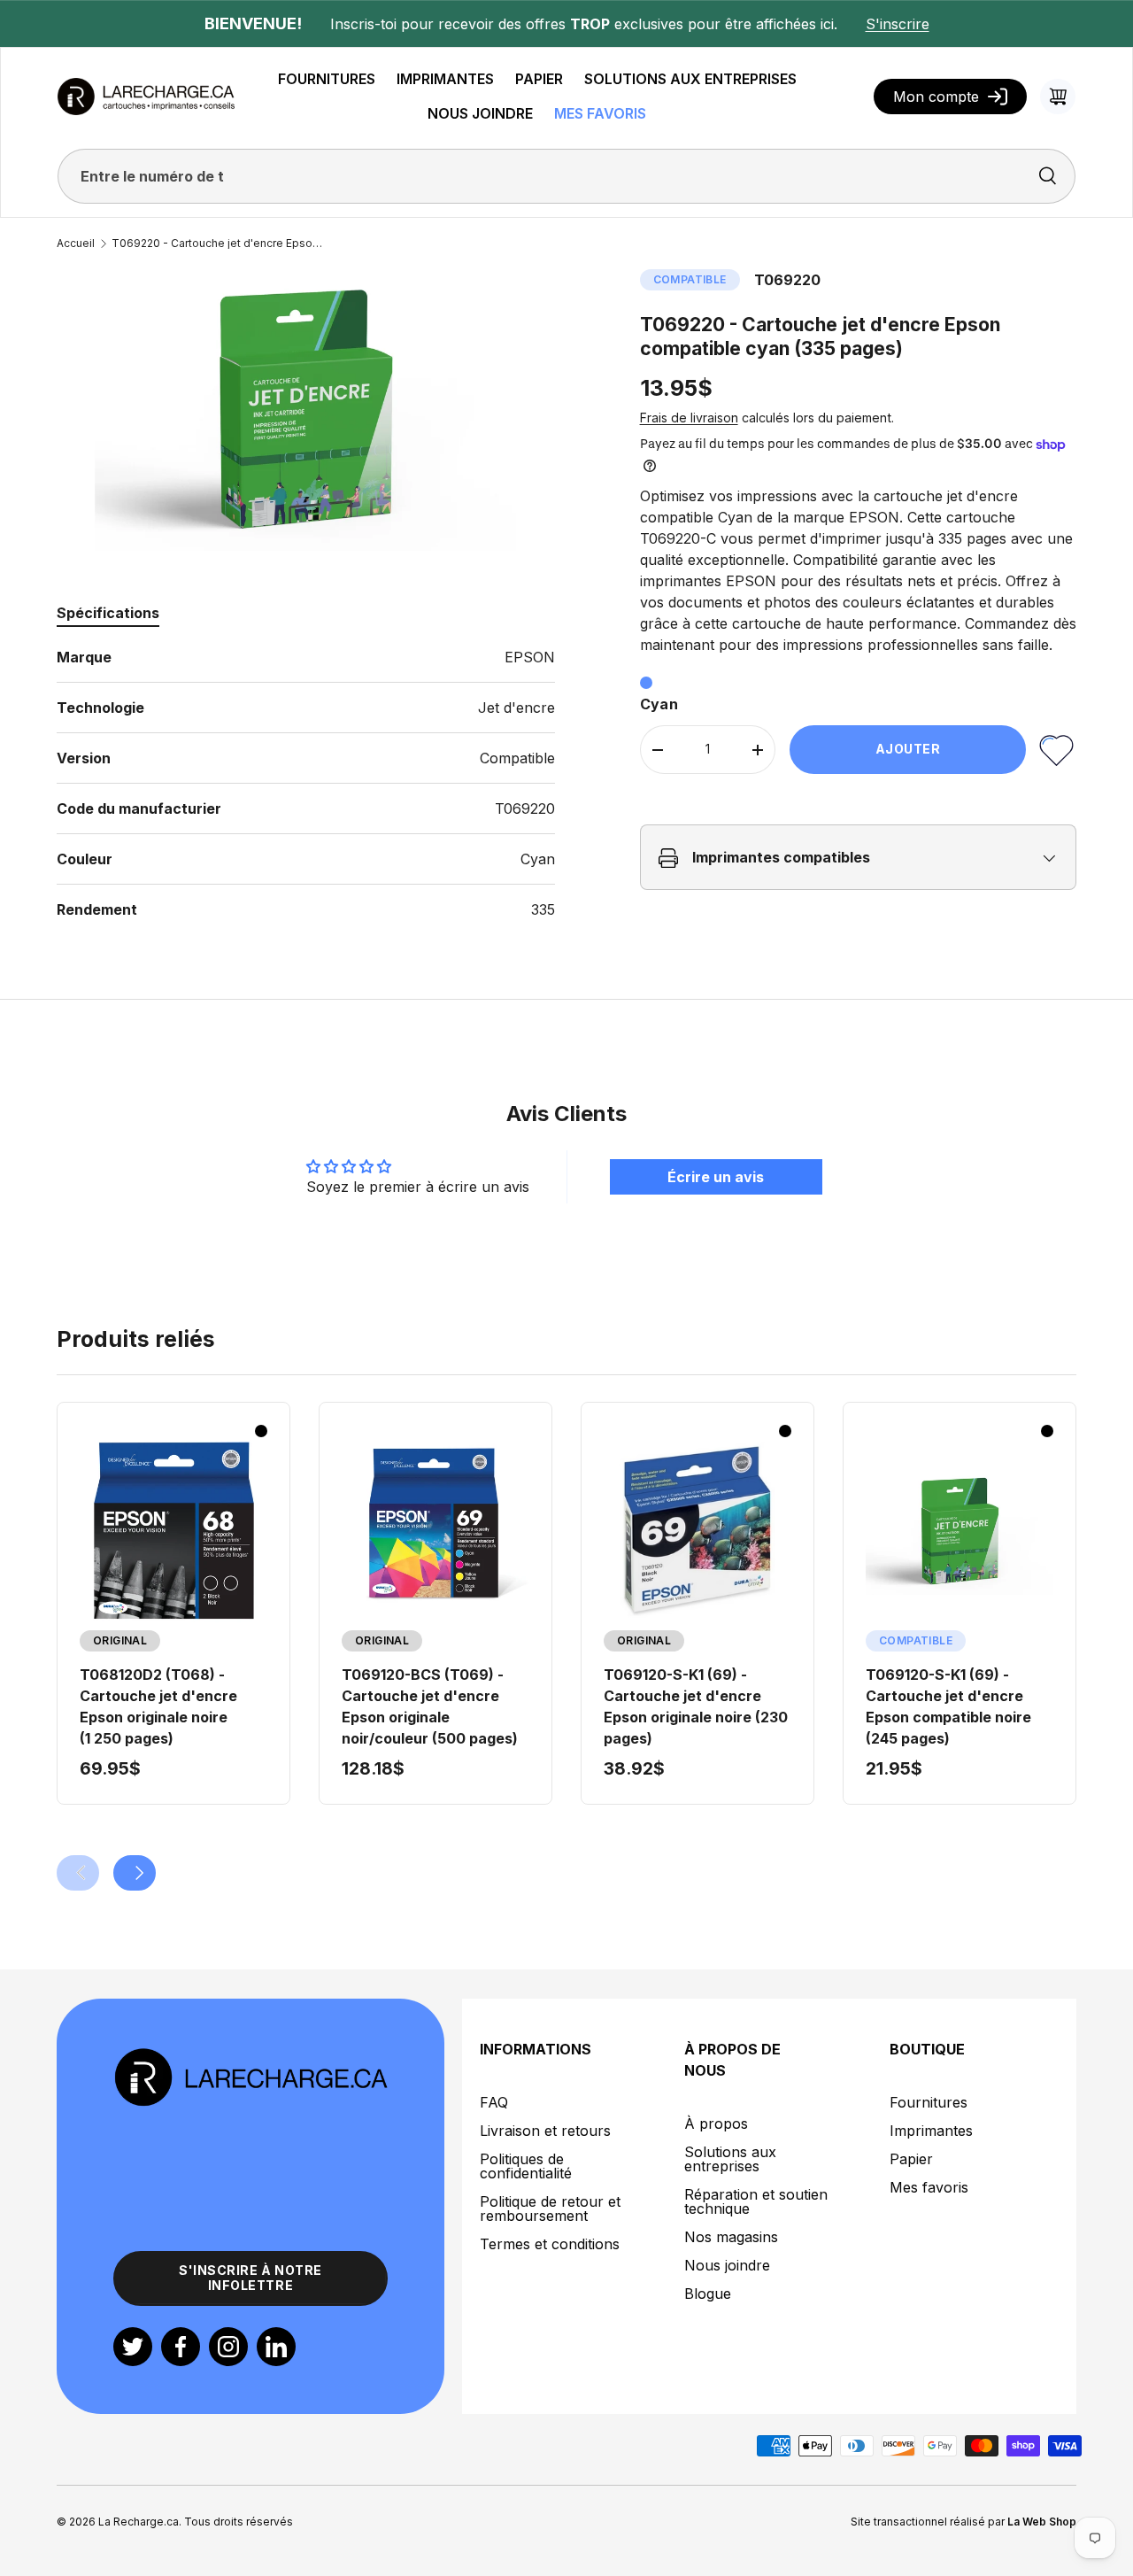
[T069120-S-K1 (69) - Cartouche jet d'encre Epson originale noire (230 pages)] (698, 1531)
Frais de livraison (689, 418)
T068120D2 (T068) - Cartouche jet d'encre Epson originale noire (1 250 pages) (158, 1706)
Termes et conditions (550, 2244)
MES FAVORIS (600, 113)
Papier (911, 2159)
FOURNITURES (327, 79)
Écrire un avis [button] (716, 1177)
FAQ (494, 2102)
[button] (1058, 97)
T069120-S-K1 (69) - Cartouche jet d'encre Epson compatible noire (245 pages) (948, 1706)
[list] (305, 410)
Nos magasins (731, 2237)
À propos (716, 2123)
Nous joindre (727, 2265)
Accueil (76, 244)
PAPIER (539, 79)
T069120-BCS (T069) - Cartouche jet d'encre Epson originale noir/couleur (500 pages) (430, 1706)
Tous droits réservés (239, 2522)
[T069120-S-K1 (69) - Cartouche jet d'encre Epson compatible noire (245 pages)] (960, 1531)
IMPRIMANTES (445, 79)
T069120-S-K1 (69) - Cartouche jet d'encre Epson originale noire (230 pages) (696, 1706)
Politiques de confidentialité (526, 2166)
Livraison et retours (545, 2131)
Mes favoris (929, 2187)
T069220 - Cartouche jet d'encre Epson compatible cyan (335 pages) (218, 244)
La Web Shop (1042, 2522)
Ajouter (908, 750)
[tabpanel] (306, 783)
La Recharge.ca (139, 2522)
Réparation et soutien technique (756, 2201)
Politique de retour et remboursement (550, 2209)
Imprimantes (931, 2131)
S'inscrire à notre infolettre (250, 2278)
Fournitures (929, 2102)
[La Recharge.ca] (250, 2057)
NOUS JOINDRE (480, 113)
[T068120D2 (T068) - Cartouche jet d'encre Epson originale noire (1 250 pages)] (173, 1531)
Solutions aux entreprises (730, 2159)
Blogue (708, 2294)
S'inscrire (898, 24)
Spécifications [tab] (108, 613)
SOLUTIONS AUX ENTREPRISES (690, 79)
